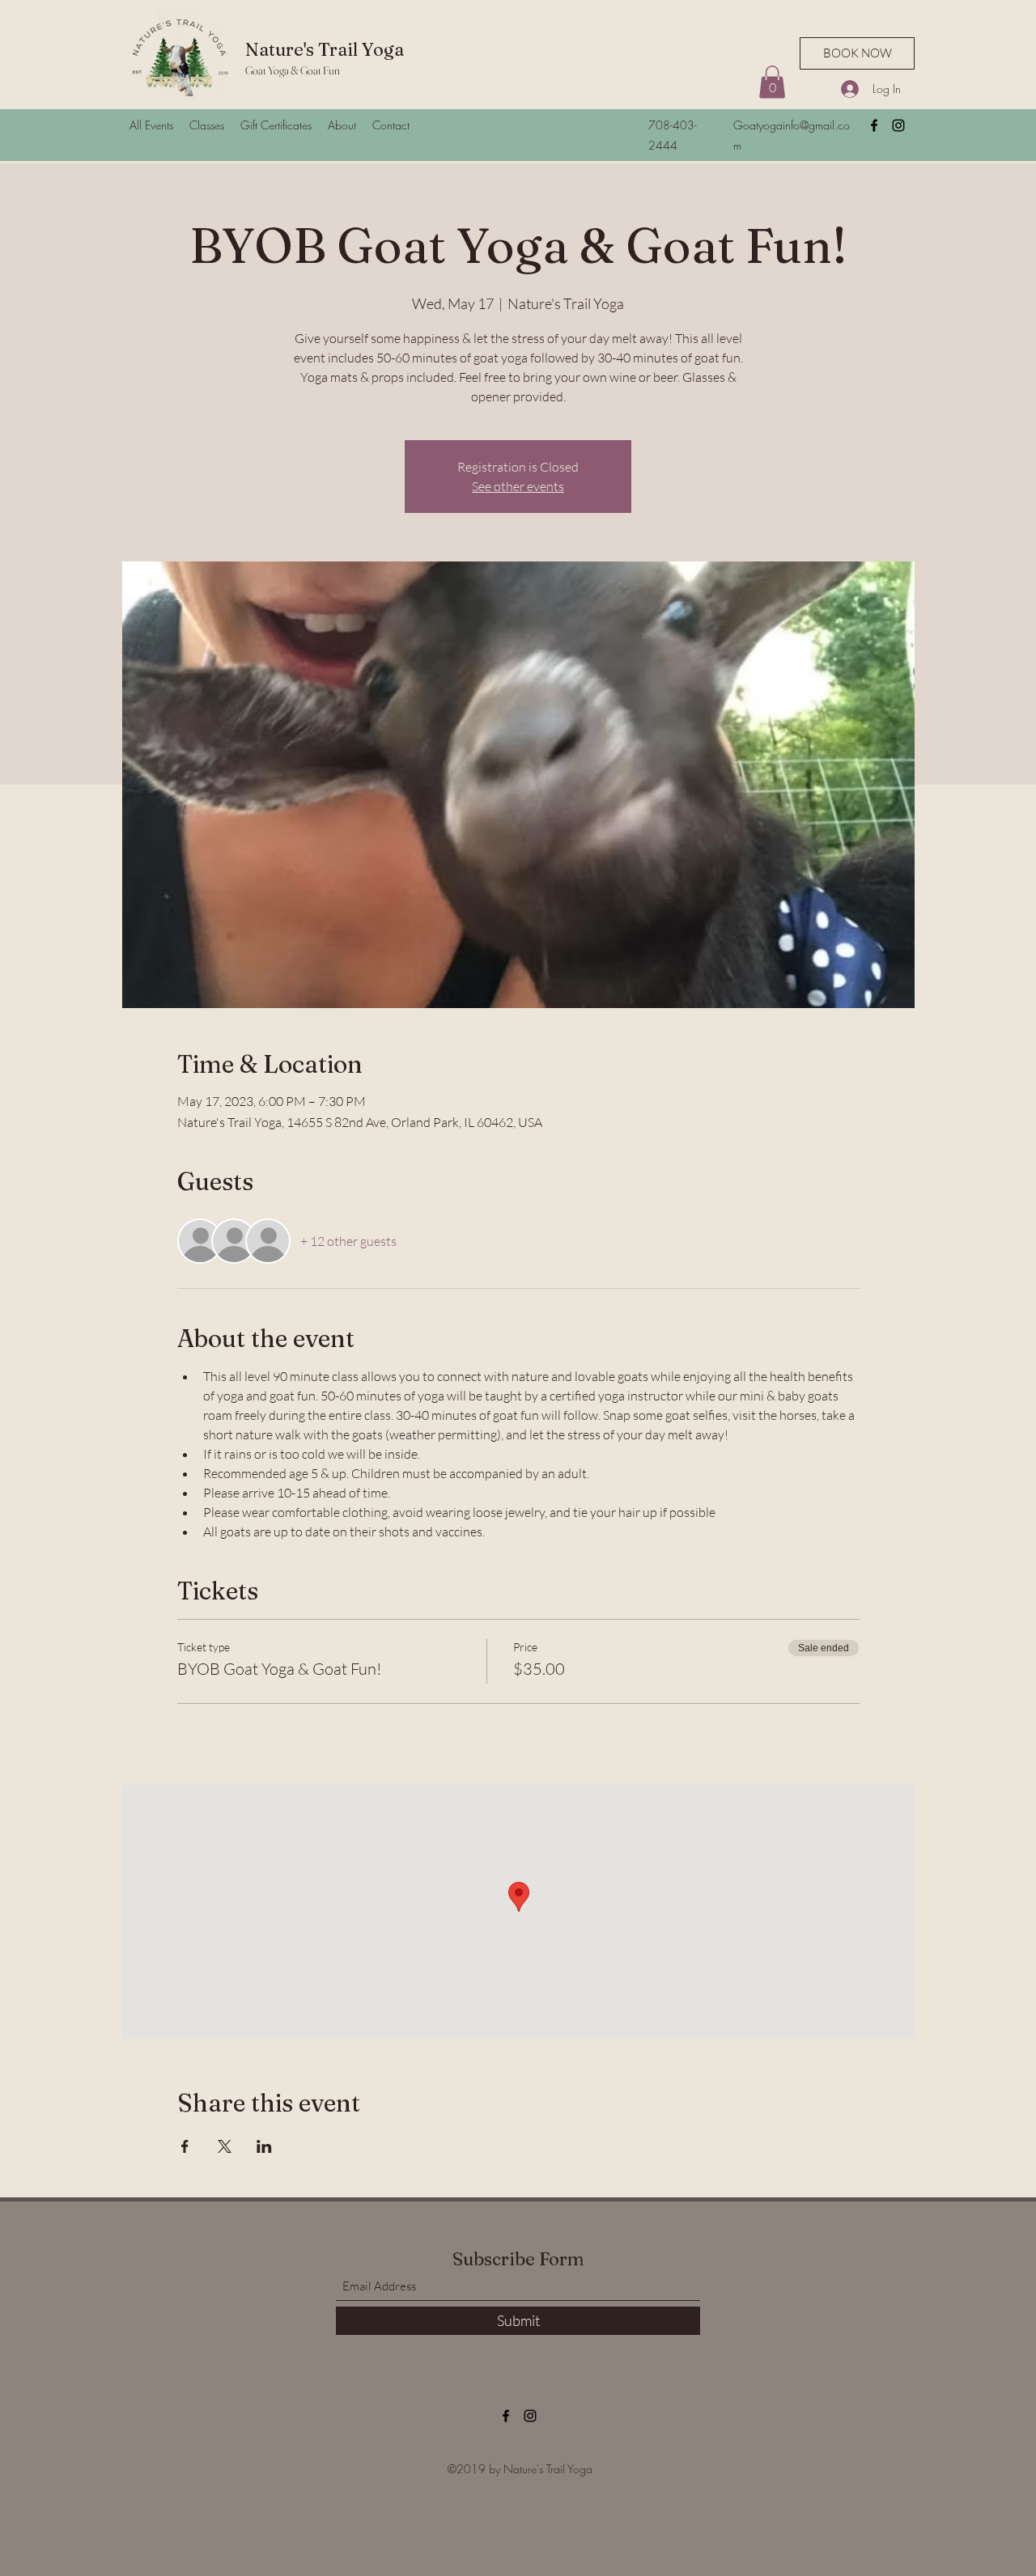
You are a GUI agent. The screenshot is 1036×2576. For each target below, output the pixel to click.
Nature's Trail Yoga (325, 49)
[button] (772, 82)
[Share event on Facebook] (185, 2146)
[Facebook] (874, 125)
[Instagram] (898, 125)
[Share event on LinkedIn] (264, 2146)
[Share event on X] (225, 2146)
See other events (518, 486)
